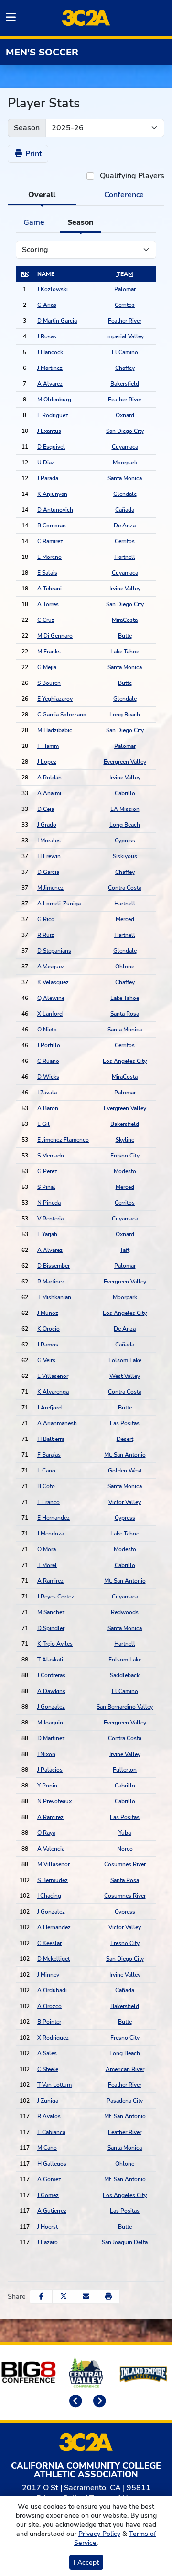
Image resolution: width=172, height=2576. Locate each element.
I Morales (49, 841)
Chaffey (125, 368)
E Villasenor (53, 1376)
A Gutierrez (52, 2211)
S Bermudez (53, 1880)
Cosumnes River (125, 1864)
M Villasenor (54, 1864)
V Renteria (50, 1219)
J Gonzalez (51, 1707)
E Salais (47, 573)
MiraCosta (125, 620)
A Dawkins (51, 1691)
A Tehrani (49, 589)
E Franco (48, 1502)
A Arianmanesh (57, 1423)
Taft (125, 1250)
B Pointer (49, 2022)
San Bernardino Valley (125, 1707)
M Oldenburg (54, 400)
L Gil (43, 1124)
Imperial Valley (125, 336)
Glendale (125, 494)
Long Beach (125, 715)
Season (27, 128)
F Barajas (49, 1455)
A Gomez (49, 2179)
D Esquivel (51, 447)
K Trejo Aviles (55, 1644)
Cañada (125, 510)
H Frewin (49, 856)
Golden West (125, 1471)
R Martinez (51, 1282)
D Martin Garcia (57, 321)
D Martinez (51, 1738)
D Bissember (54, 1266)
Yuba (125, 1833)
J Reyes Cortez (56, 1597)
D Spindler (51, 1628)
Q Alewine (51, 998)
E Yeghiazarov (55, 699)
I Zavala (47, 1093)
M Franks (49, 652)
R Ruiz (46, 935)
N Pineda (49, 1203)
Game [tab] (34, 222)
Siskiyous (125, 856)
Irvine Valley (125, 589)
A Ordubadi (52, 1990)
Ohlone (125, 967)
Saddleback (125, 1675)
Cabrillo (125, 793)
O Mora (47, 1549)
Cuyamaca (125, 447)
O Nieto (47, 1030)
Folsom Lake (125, 1360)
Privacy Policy (99, 2534)
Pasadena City (125, 2101)
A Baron (48, 1108)
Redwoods (125, 1612)
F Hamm (48, 746)
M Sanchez (51, 1612)
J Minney (48, 1975)
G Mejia (47, 667)
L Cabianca (51, 2132)
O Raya (46, 1833)
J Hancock (50, 352)
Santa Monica (125, 478)
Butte (125, 636)
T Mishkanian (54, 1297)
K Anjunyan (52, 494)
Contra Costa (125, 888)
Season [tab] (81, 222)
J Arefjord (49, 1408)
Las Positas (125, 1423)
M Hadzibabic (55, 730)
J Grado (47, 825)
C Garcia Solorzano (62, 715)
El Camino (125, 352)
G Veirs (46, 1360)
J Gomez (48, 2195)
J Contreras (51, 1675)
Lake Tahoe (125, 652)
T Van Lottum (54, 2085)
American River (125, 2069)
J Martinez (50, 368)
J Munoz (48, 1313)
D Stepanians (54, 951)
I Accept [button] (86, 2562)
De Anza (125, 526)
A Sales (47, 2053)
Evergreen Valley (125, 762)
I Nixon (46, 1754)
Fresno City (125, 1156)
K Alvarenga (53, 1392)
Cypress (125, 841)
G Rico (46, 919)
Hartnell (125, 557)
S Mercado (51, 1156)
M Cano (47, 2148)
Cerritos (125, 305)
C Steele (48, 2069)
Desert (125, 1439)
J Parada (48, 478)
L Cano (46, 1471)
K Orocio (48, 1329)
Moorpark (125, 463)
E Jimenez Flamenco (63, 1140)
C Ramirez (50, 541)
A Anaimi (49, 793)
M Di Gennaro (55, 636)
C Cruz (46, 620)
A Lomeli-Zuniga (59, 904)
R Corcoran (52, 526)
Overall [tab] (42, 195)
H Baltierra (51, 1439)
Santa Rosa (125, 1014)
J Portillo (49, 1045)
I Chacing (49, 1896)
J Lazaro (48, 2242)
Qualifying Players (132, 176)
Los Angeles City (125, 1061)
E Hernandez (54, 1518)
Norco (125, 1849)
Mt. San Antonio (125, 1455)
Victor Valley (125, 1502)
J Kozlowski (53, 289)
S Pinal (46, 1187)
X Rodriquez (53, 2038)
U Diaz (46, 463)
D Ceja (46, 809)
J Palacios (50, 1770)
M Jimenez (50, 888)
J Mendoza (51, 1534)
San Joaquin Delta (125, 2242)
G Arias (47, 305)
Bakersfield (125, 384)
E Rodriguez (53, 415)
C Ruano (48, 1061)
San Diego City (125, 431)
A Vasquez (51, 967)
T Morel (47, 1565)
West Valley (125, 1376)
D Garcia (48, 872)
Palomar (125, 289)
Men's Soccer (42, 52)
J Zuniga (48, 2101)
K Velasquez (53, 982)
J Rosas (47, 336)
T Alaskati (50, 1660)
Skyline (125, 1140)
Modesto (125, 1171)
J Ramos (48, 1345)
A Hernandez (54, 1927)
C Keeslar (49, 1943)
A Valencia (51, 1849)
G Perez (47, 1171)
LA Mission (125, 809)
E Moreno (49, 557)
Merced (125, 919)
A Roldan (49, 778)
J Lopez (47, 762)
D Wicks (48, 1077)
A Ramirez (50, 1581)
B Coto (46, 1486)
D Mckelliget (54, 1959)
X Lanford (50, 1014)
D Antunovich (55, 510)
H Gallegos (52, 2164)
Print (33, 154)
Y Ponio (47, 1786)
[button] (108, 2297)
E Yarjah (47, 1234)
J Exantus (49, 431)
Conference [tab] (124, 195)
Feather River (125, 321)
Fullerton (125, 1770)
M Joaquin (50, 1723)
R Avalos (49, 2116)
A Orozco (49, 2006)
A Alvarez (50, 384)
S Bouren (49, 683)
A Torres (48, 604)
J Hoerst (48, 2227)
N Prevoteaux (54, 1801)
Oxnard (125, 415)
